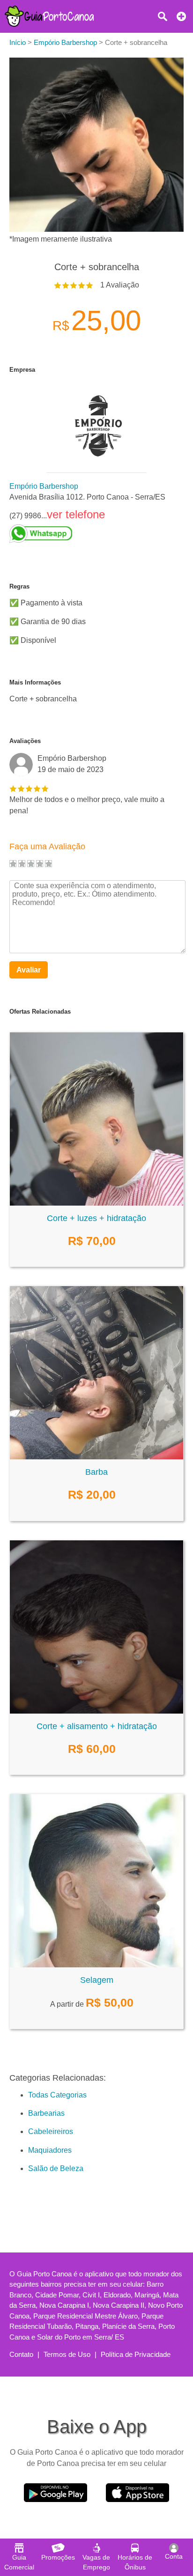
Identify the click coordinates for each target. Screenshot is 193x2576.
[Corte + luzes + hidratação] (96, 1203)
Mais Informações (35, 682)
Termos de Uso (67, 2354)
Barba (96, 1472)
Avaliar (29, 970)
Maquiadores (50, 2150)
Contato (21, 2354)
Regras (19, 586)
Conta (174, 2556)
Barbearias (46, 2113)
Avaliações (25, 741)
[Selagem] (96, 1965)
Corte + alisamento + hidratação (97, 1726)
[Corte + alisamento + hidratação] (96, 1711)
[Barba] (96, 1457)
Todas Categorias (57, 2095)
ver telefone (76, 514)
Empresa (22, 370)
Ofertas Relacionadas (40, 1012)
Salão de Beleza (56, 2168)
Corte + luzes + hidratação (96, 1218)
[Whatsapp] (87, 534)
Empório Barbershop (44, 486)
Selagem (97, 1980)
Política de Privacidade (136, 2354)
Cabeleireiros (51, 2131)
